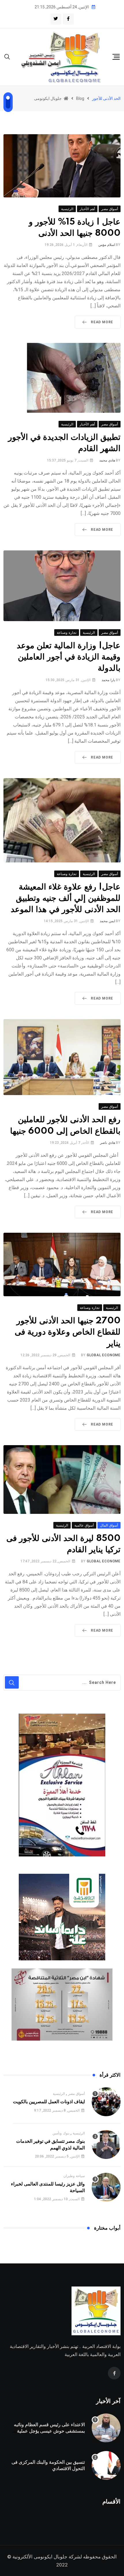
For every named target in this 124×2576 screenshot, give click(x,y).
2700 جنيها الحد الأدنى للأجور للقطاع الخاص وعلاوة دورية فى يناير (68, 1332)
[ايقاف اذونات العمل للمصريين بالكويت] (106, 2102)
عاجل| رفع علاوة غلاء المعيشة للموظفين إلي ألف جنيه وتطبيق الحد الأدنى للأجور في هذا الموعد (66, 898)
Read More (102, 322)
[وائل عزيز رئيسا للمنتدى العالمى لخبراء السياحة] (106, 2187)
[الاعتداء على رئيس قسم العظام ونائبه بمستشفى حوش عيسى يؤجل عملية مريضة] (106, 2428)
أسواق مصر (76, 2094)
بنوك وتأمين (61, 2133)
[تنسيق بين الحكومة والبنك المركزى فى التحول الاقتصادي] (106, 2465)
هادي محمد (107, 460)
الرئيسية (59, 2094)
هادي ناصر (108, 1143)
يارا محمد (108, 680)
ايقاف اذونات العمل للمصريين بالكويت (49, 2102)
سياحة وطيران (74, 2176)
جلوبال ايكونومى (51, 2557)
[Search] (7, 56)
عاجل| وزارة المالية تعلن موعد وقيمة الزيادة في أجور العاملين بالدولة (69, 657)
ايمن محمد (107, 921)
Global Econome (104, 1355)
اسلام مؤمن (107, 245)
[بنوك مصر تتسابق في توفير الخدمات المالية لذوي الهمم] (106, 2145)
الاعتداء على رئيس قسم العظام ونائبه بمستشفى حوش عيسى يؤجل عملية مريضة (49, 2431)
